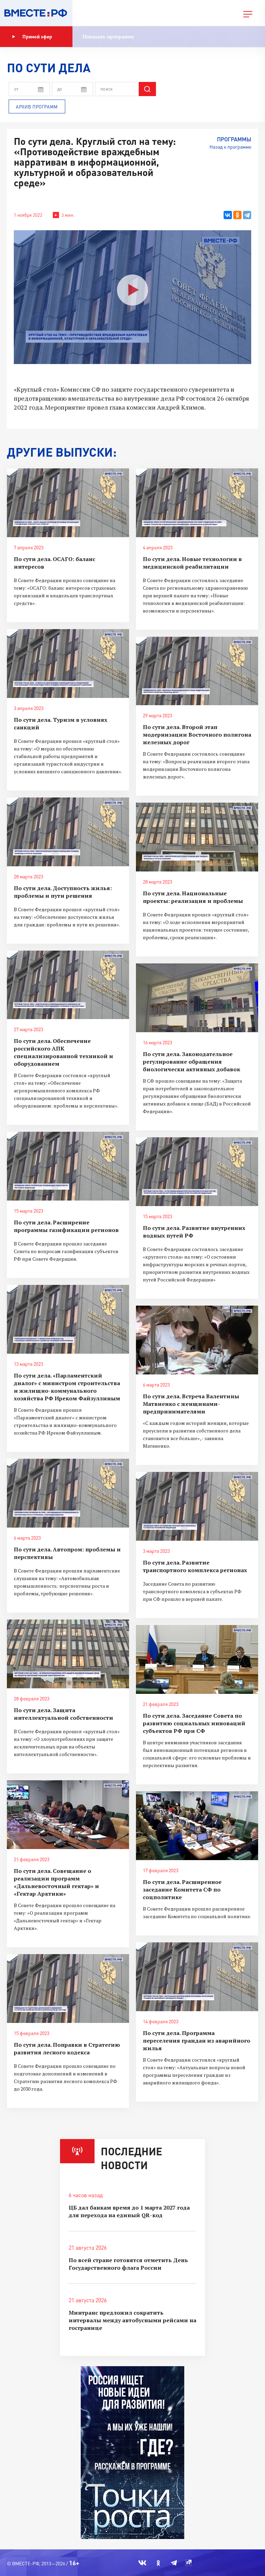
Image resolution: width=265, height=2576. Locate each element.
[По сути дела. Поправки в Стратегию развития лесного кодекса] (68, 1989)
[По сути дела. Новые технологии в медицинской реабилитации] (197, 503)
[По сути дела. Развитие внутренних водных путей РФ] (197, 1172)
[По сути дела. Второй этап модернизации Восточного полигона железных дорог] (197, 671)
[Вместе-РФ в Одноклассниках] (159, 2563)
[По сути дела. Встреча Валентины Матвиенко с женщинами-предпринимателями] (197, 1340)
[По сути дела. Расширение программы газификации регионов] (68, 1166)
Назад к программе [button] (230, 147)
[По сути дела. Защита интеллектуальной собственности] (68, 1654)
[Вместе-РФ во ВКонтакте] (142, 2563)
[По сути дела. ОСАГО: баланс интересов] (68, 503)
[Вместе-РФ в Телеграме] (174, 2563)
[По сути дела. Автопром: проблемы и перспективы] (68, 1493)
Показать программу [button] (109, 36)
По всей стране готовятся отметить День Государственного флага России (128, 2264)
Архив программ (37, 107)
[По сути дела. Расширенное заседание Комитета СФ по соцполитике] (197, 1826)
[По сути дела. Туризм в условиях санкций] (68, 664)
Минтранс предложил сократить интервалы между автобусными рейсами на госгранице (132, 2320)
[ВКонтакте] (228, 215)
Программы (234, 139)
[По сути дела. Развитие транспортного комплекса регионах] (197, 1506)
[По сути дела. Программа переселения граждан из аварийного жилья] (197, 1977)
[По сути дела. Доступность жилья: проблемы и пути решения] (68, 832)
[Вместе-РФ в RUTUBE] (188, 2563)
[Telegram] (247, 215)
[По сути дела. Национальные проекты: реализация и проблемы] (197, 837)
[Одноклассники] (237, 215)
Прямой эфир (37, 36)
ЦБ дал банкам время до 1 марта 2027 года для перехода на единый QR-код (129, 2211)
